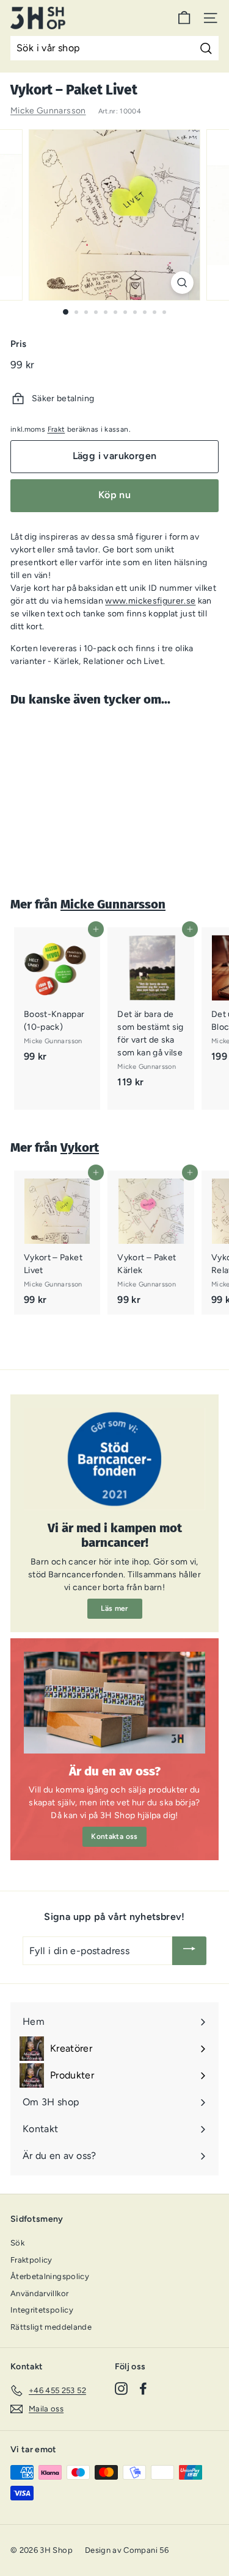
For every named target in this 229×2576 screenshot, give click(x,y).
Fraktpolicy (31, 2260)
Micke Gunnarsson (48, 111)
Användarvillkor (39, 2293)
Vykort (80, 1147)
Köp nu (114, 495)
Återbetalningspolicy (50, 2276)
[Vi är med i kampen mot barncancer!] (114, 1459)
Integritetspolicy (42, 2310)
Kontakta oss (114, 1836)
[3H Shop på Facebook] (143, 2389)
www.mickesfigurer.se (150, 601)
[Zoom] (182, 283)
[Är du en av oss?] (114, 1703)
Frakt (56, 429)
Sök (17, 2243)
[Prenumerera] (189, 1951)
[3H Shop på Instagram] (121, 2389)
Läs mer (114, 1608)
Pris (18, 344)
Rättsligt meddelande (51, 2327)
